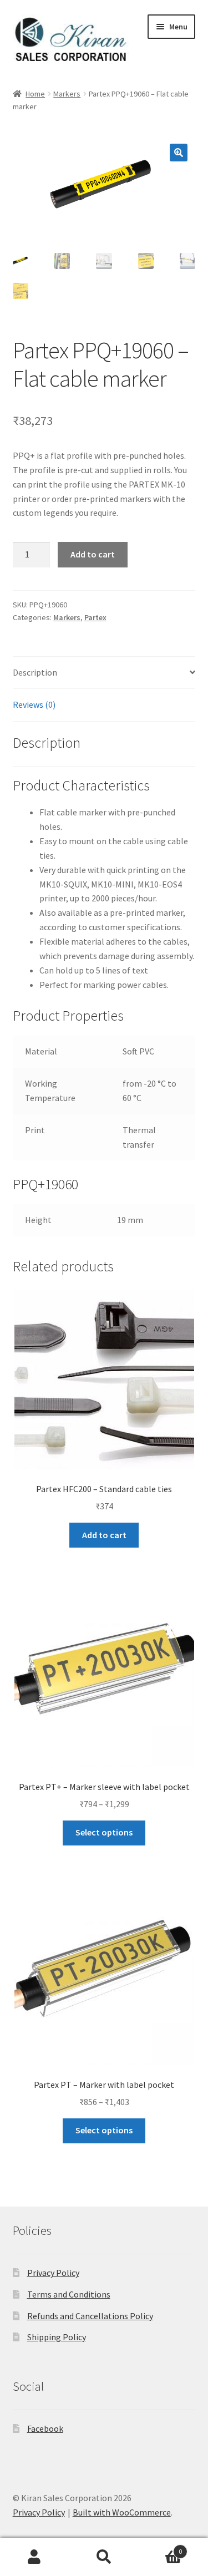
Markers (67, 94)
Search (104, 2557)
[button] (179, 153)
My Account (35, 2557)
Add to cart (93, 554)
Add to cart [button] (104, 1535)
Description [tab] (35, 672)
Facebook (45, 2428)
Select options (104, 1832)
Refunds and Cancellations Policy (90, 2316)
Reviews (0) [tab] (34, 704)
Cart (160, 2547)
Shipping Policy (57, 2337)
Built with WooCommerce (122, 2512)
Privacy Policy (53, 2273)
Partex (95, 617)
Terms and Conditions (69, 2294)
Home (35, 94)
